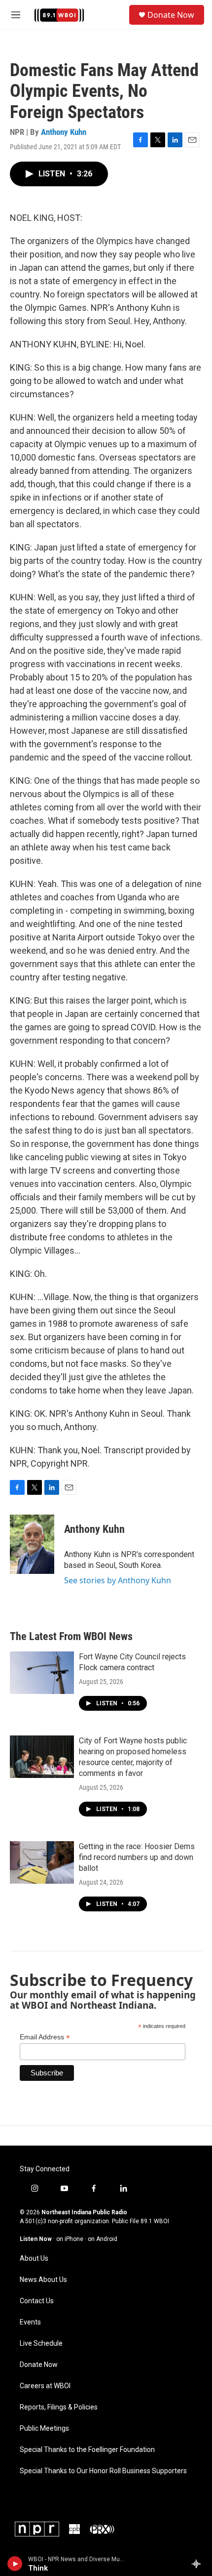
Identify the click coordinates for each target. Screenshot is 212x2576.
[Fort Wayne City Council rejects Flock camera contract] (42, 1673)
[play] (15, 2564)
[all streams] (199, 2564)
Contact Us (37, 2301)
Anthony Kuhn (64, 132)
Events (30, 2322)
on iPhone (70, 2239)
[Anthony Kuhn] (32, 1544)
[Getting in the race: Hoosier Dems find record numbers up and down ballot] (42, 1862)
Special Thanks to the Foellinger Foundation (87, 2450)
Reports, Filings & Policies (59, 2407)
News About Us (43, 2280)
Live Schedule (41, 2344)
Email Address (45, 2037)
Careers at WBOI (45, 2386)
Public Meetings (44, 2428)
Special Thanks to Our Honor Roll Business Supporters (103, 2471)
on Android (103, 2239)
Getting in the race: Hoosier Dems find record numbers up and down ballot (137, 1857)
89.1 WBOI (155, 2221)
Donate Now (171, 15)
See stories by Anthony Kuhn (118, 1580)
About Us (34, 2259)
